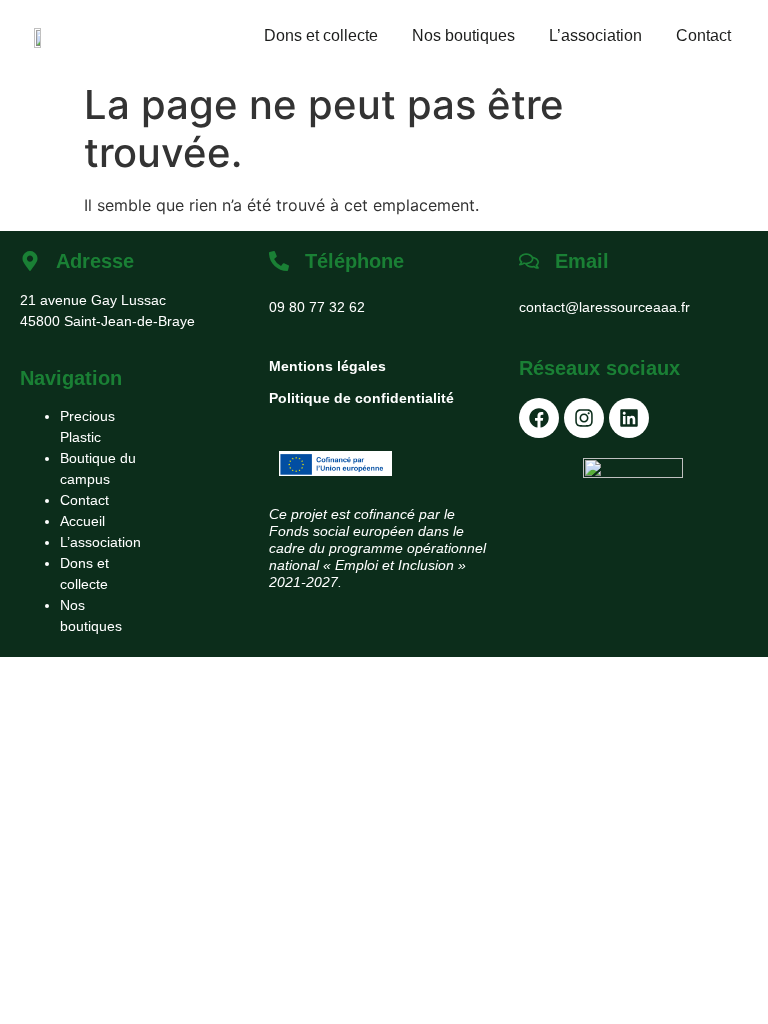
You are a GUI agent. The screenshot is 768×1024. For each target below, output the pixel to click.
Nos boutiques (463, 35)
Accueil (82, 521)
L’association (595, 35)
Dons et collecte (321, 35)
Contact (703, 35)
